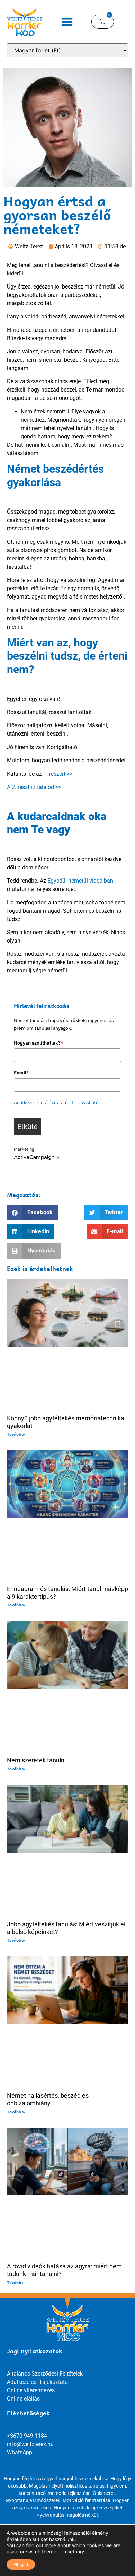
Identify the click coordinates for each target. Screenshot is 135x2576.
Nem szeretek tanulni (36, 1760)
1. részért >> (58, 774)
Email (21, 1073)
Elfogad (21, 2564)
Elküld (28, 1126)
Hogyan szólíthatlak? (39, 1043)
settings (76, 2552)
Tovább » (16, 1434)
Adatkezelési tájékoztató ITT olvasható (56, 1102)
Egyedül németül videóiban (80, 881)
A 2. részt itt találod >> (34, 787)
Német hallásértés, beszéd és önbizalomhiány (48, 2099)
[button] (67, 22)
